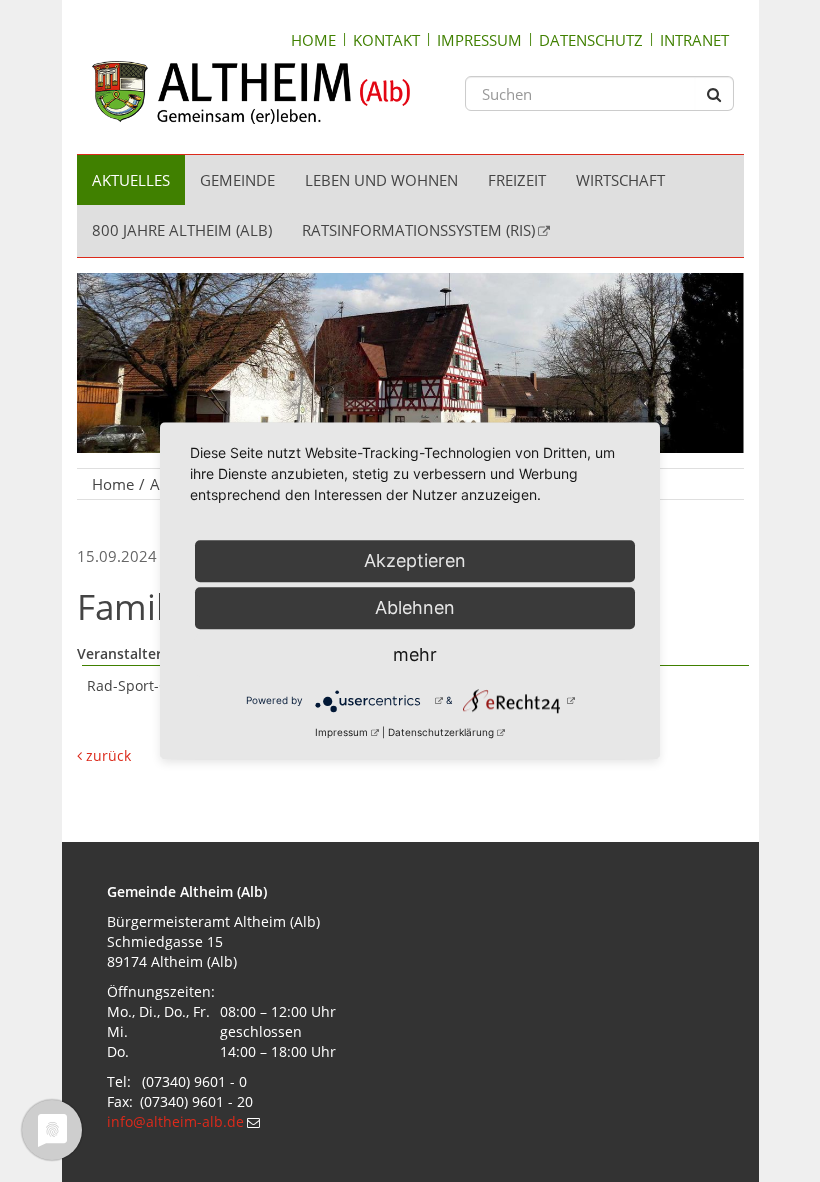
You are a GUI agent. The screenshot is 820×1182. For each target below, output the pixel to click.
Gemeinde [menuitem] (237, 180)
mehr (415, 654)
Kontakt (386, 40)
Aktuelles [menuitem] (131, 180)
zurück (106, 755)
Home (313, 40)
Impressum (479, 40)
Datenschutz (591, 40)
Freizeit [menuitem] (517, 180)
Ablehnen (415, 607)
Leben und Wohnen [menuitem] (381, 180)
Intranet (694, 40)
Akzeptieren (415, 560)
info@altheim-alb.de (175, 1121)
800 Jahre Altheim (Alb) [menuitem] (182, 230)
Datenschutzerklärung (441, 732)
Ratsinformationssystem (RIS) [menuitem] (418, 230)
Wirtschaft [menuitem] (620, 180)
